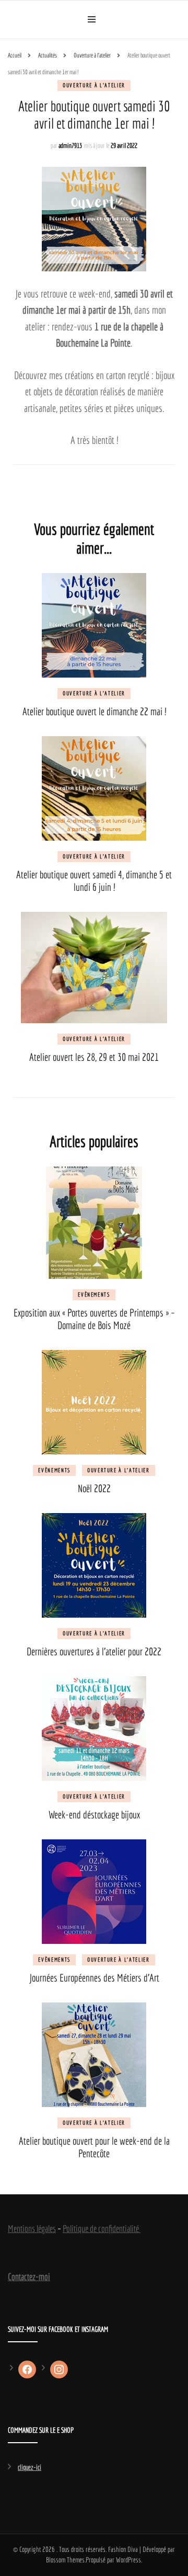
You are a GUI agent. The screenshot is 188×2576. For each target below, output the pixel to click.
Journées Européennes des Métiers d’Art (94, 1978)
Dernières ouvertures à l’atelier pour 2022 (94, 1651)
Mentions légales (32, 2229)
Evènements (94, 1295)
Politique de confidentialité (102, 2229)
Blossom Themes (65, 2560)
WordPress (128, 2560)
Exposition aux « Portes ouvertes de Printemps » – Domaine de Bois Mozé (94, 1319)
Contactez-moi (29, 2277)
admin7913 (70, 146)
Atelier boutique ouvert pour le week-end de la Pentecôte (94, 2147)
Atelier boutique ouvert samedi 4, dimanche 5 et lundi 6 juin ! (94, 881)
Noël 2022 (94, 1488)
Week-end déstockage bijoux (94, 1814)
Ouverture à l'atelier (94, 85)
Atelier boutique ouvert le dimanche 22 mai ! (94, 711)
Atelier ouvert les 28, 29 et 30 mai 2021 (94, 1057)
